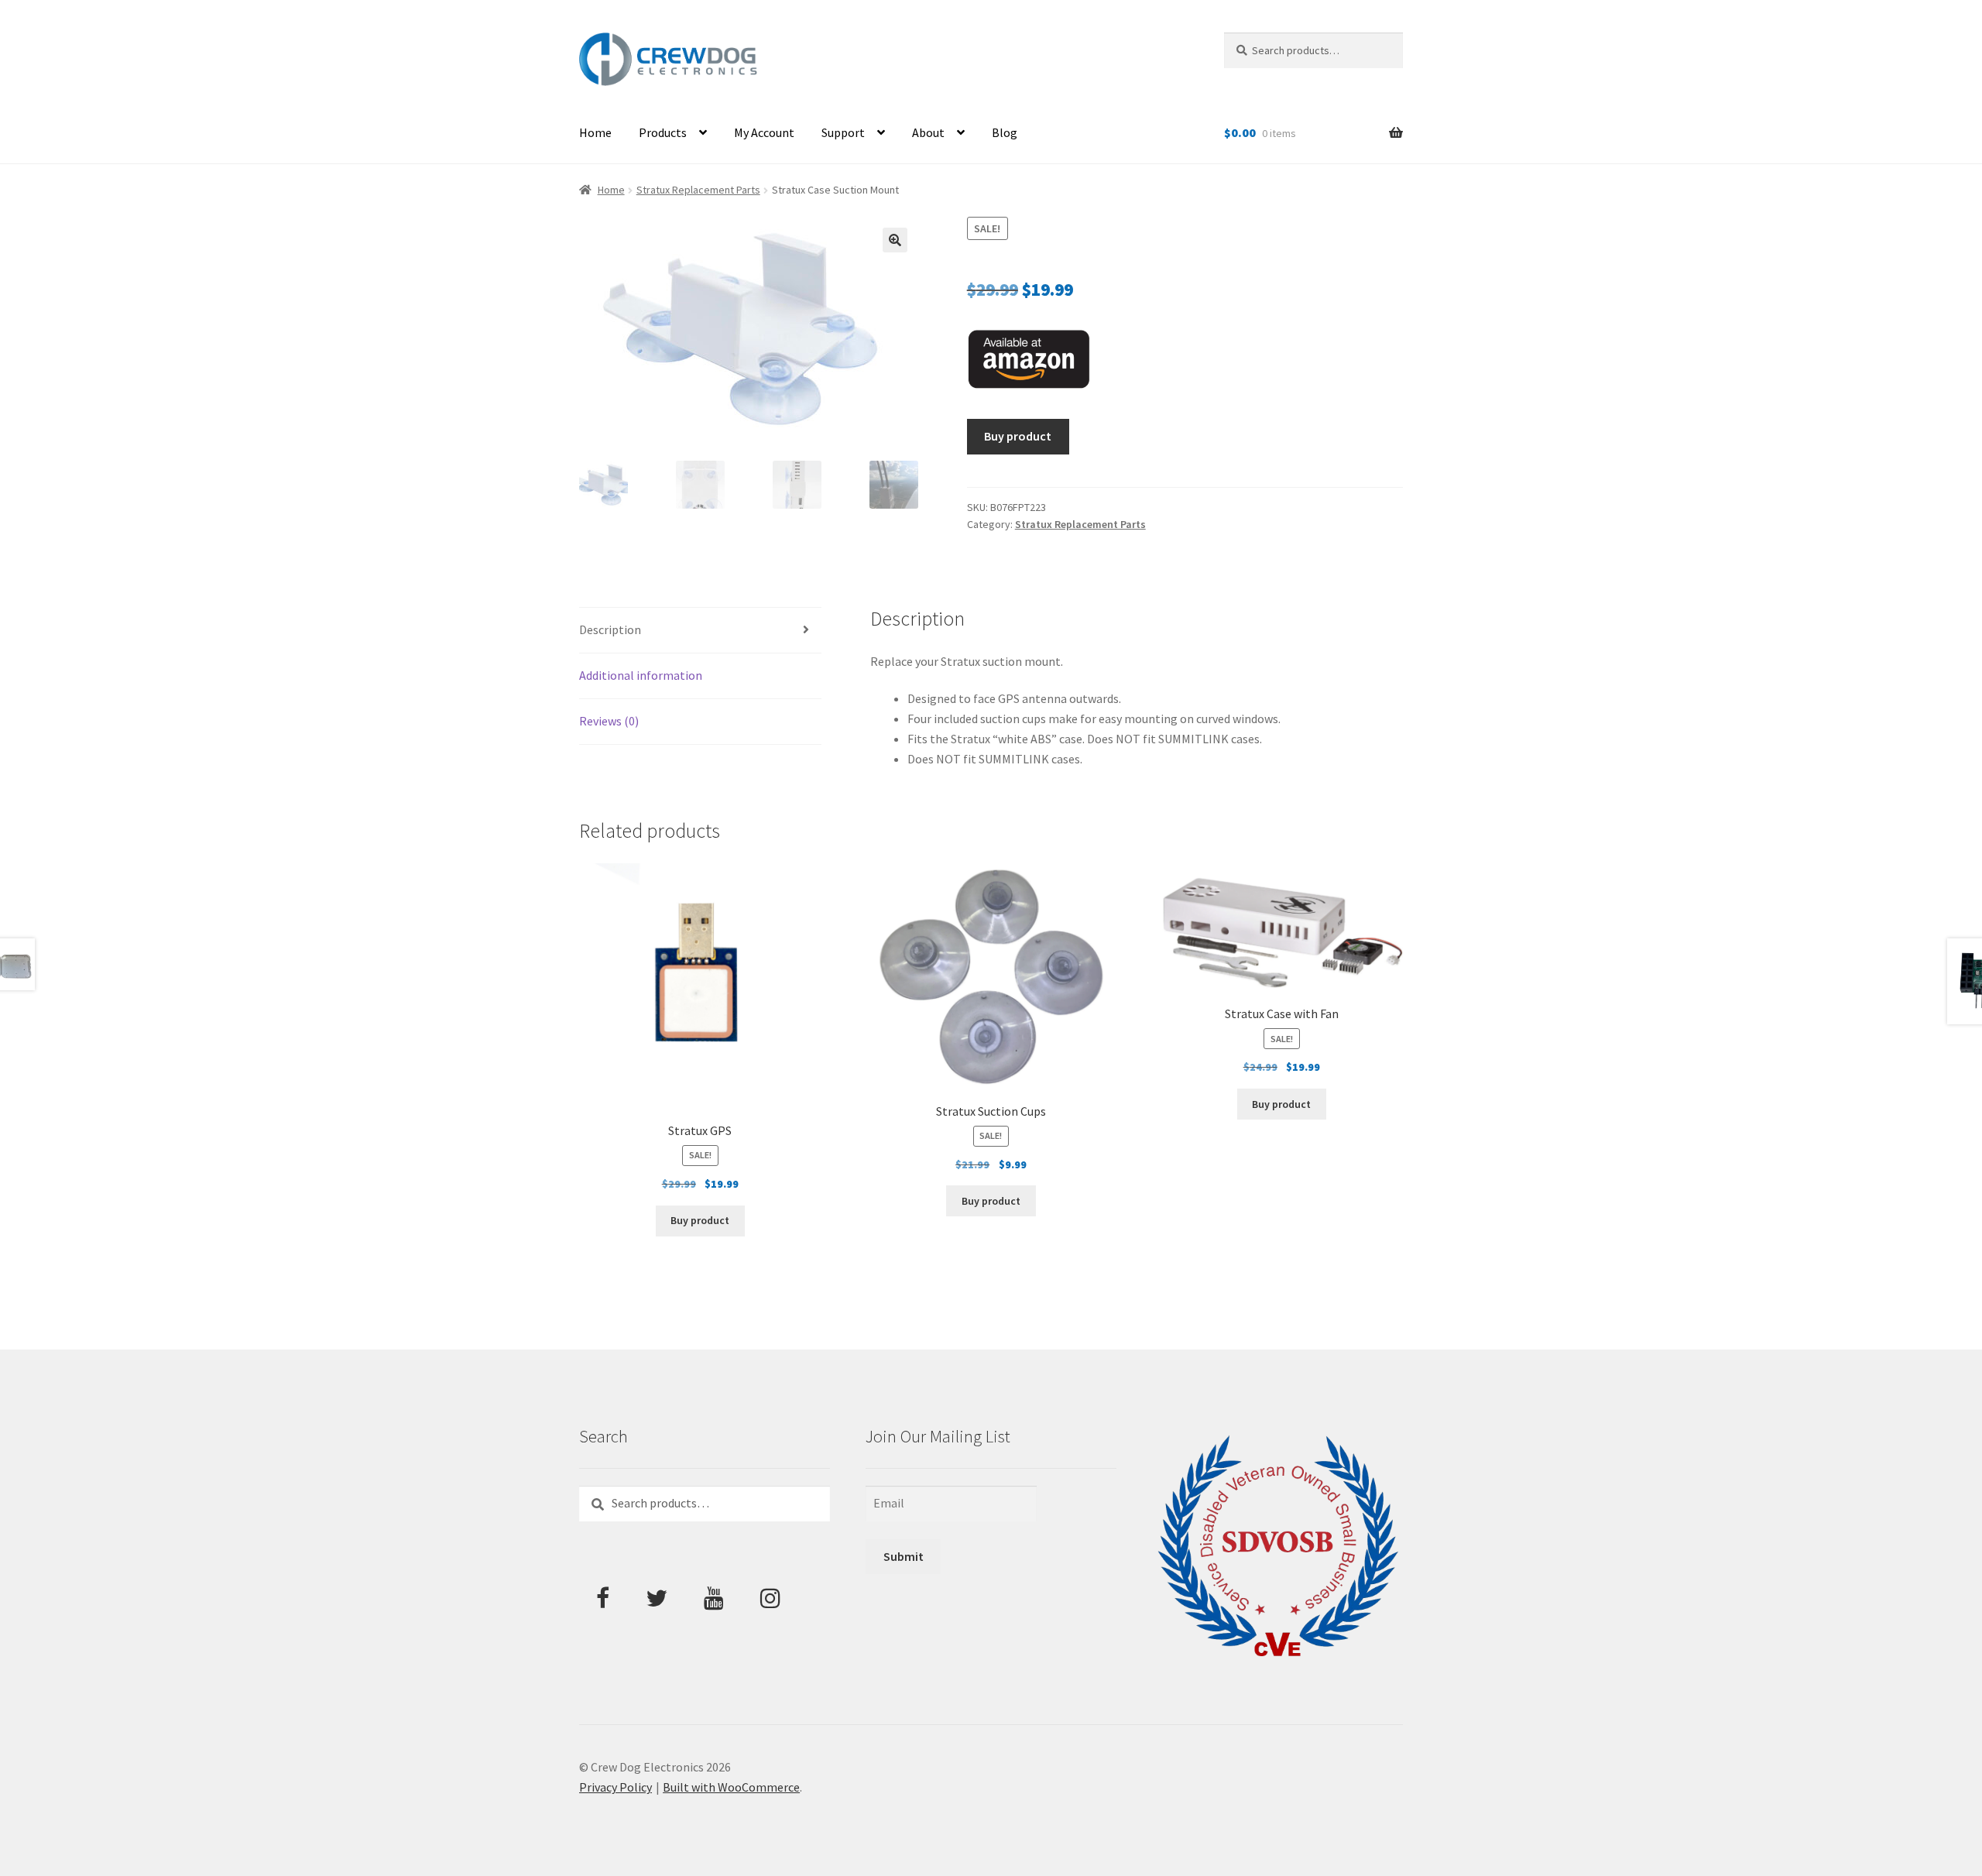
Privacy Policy (616, 1787)
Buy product (1018, 436)
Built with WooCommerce (731, 1787)
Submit (904, 1556)
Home (595, 132)
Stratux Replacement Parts (698, 190)
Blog (1005, 132)
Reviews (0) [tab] (609, 721)
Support (843, 132)
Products (663, 132)
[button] (895, 240)
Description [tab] (610, 629)
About (928, 132)
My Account (764, 132)
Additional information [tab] (641, 675)
